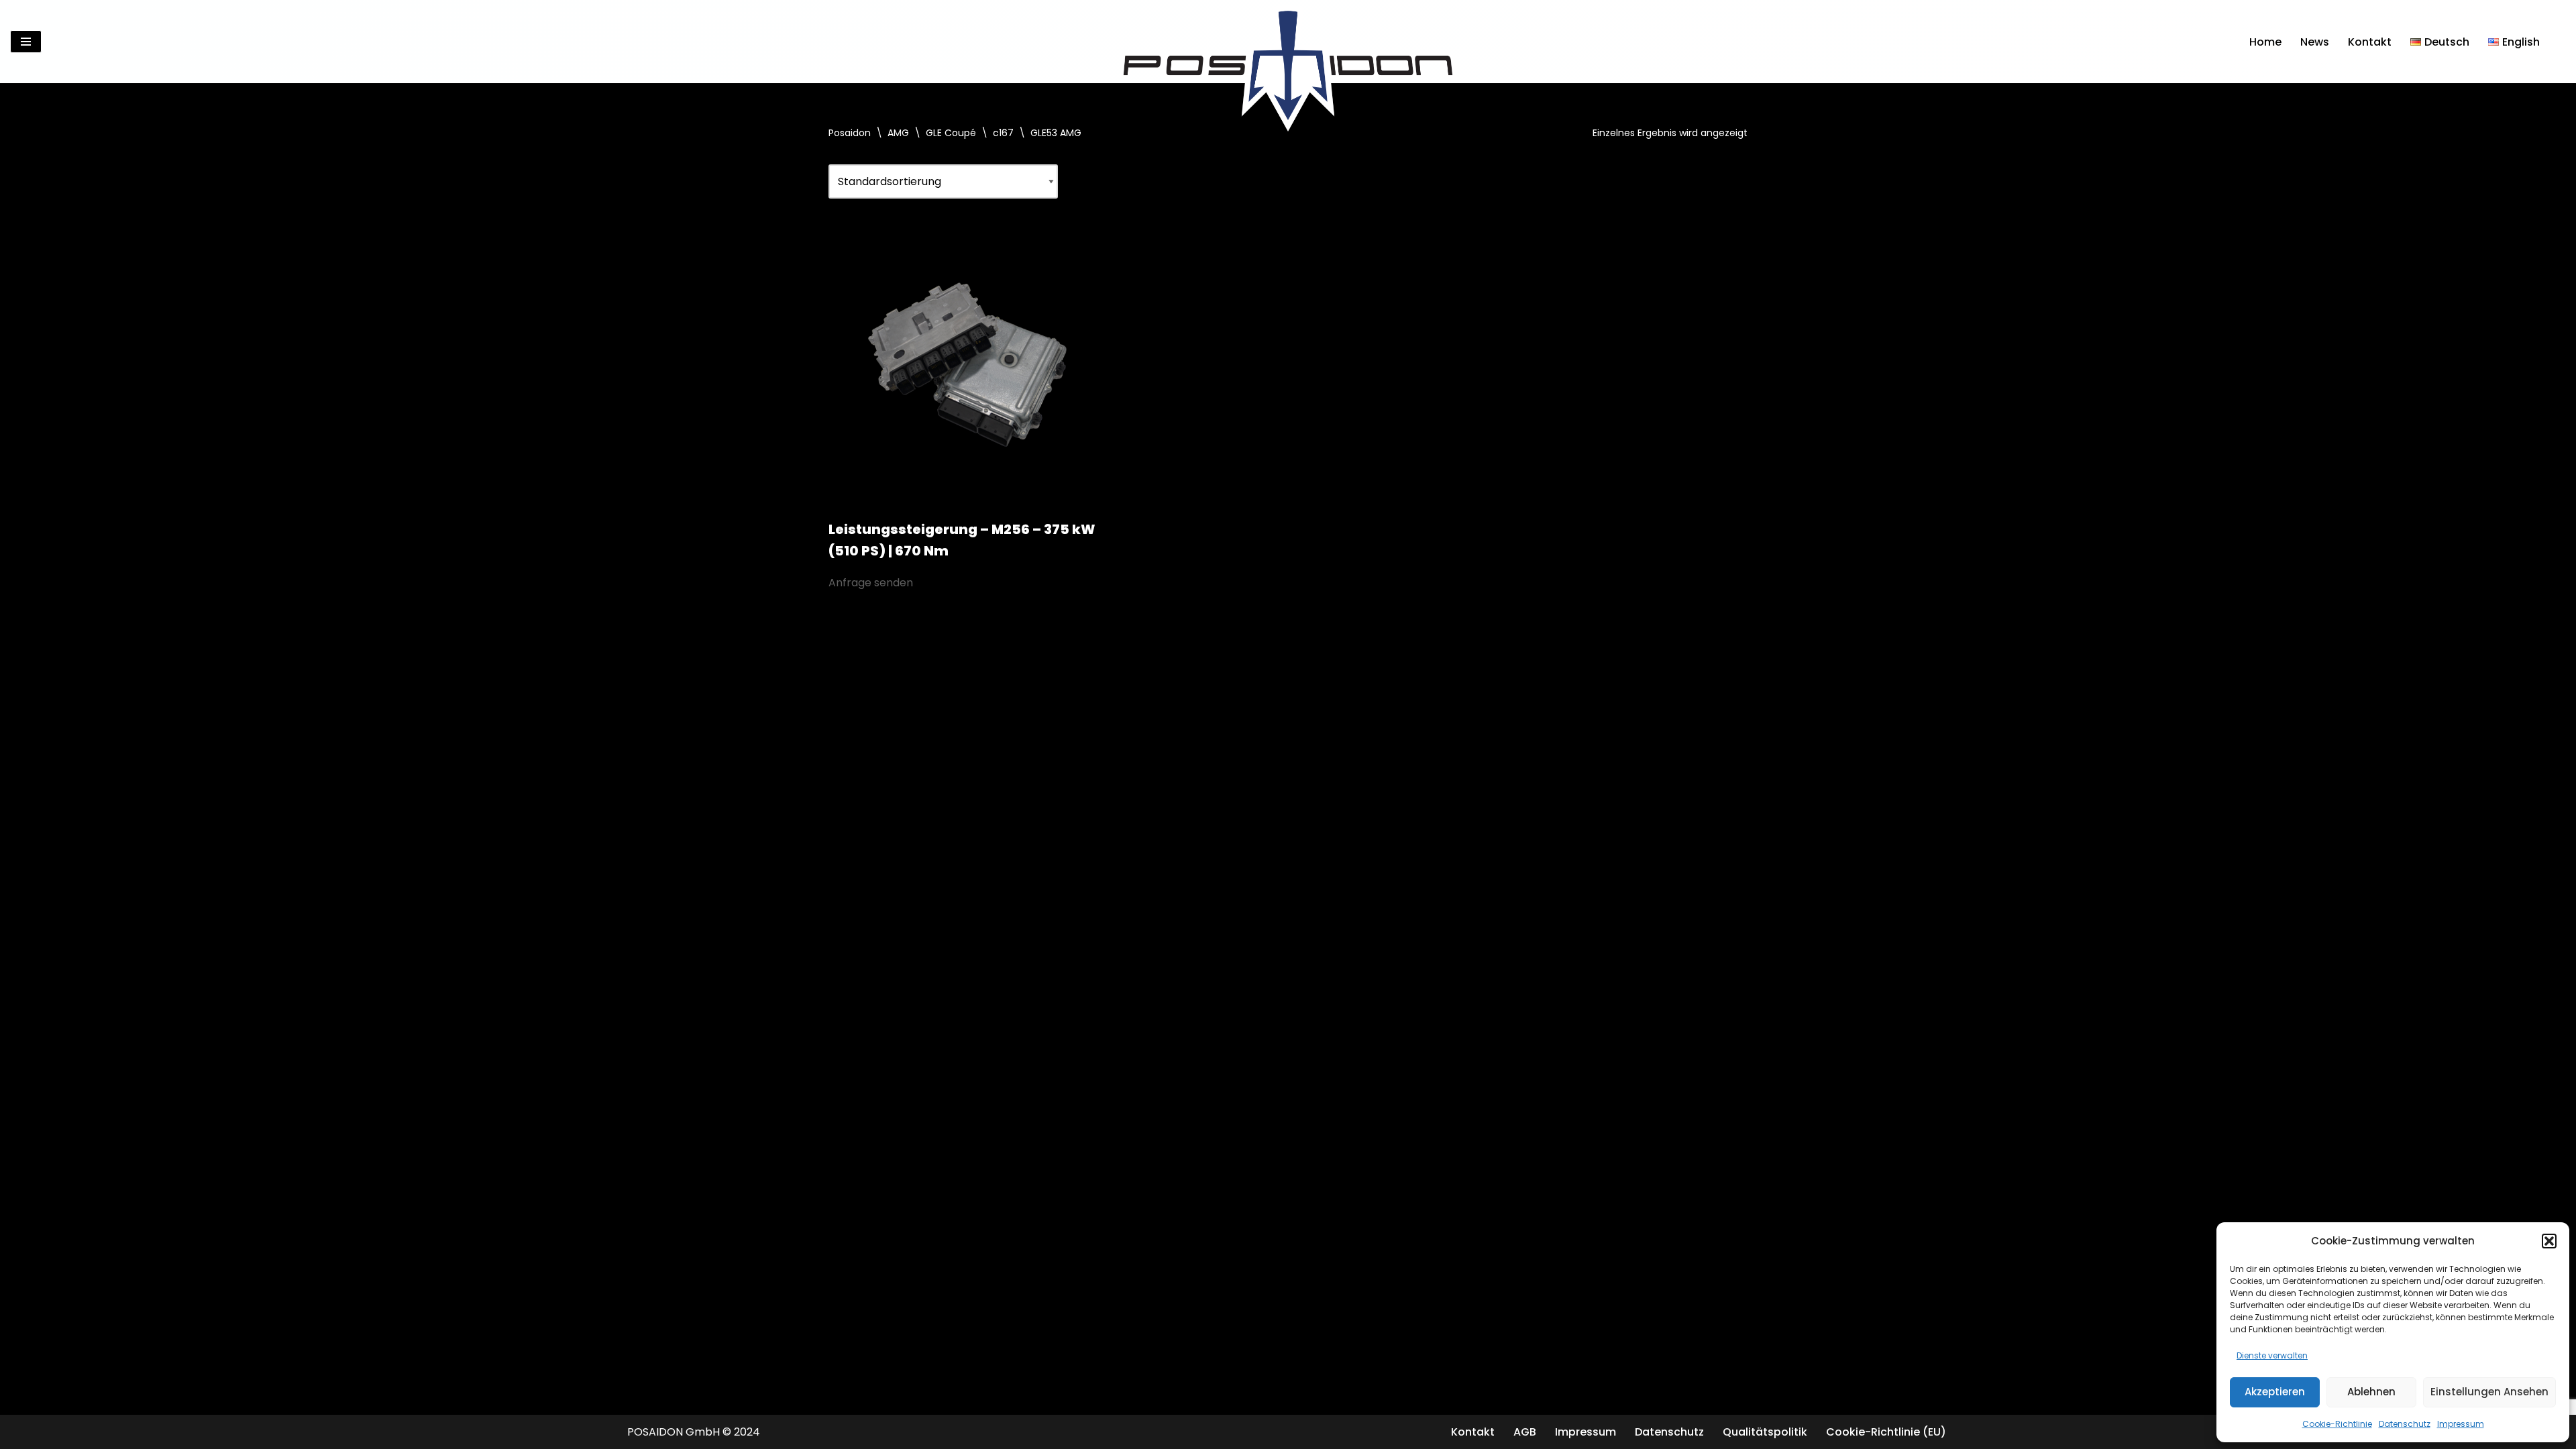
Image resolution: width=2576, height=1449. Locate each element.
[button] (2549, 1241)
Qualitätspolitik (1765, 1432)
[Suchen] (2554, 42)
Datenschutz (2405, 1424)
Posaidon (850, 133)
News (2315, 42)
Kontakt (2370, 42)
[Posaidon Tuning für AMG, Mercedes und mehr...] (1288, 42)
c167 (1003, 133)
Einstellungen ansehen (2489, 1392)
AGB (1525, 1432)
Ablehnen (2371, 1392)
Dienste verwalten (2272, 1355)
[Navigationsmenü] (26, 42)
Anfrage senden (871, 583)
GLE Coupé (951, 133)
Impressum (2461, 1424)
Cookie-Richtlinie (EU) (1886, 1432)
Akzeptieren (2275, 1392)
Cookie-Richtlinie (2337, 1424)
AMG (898, 133)
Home (2265, 42)
